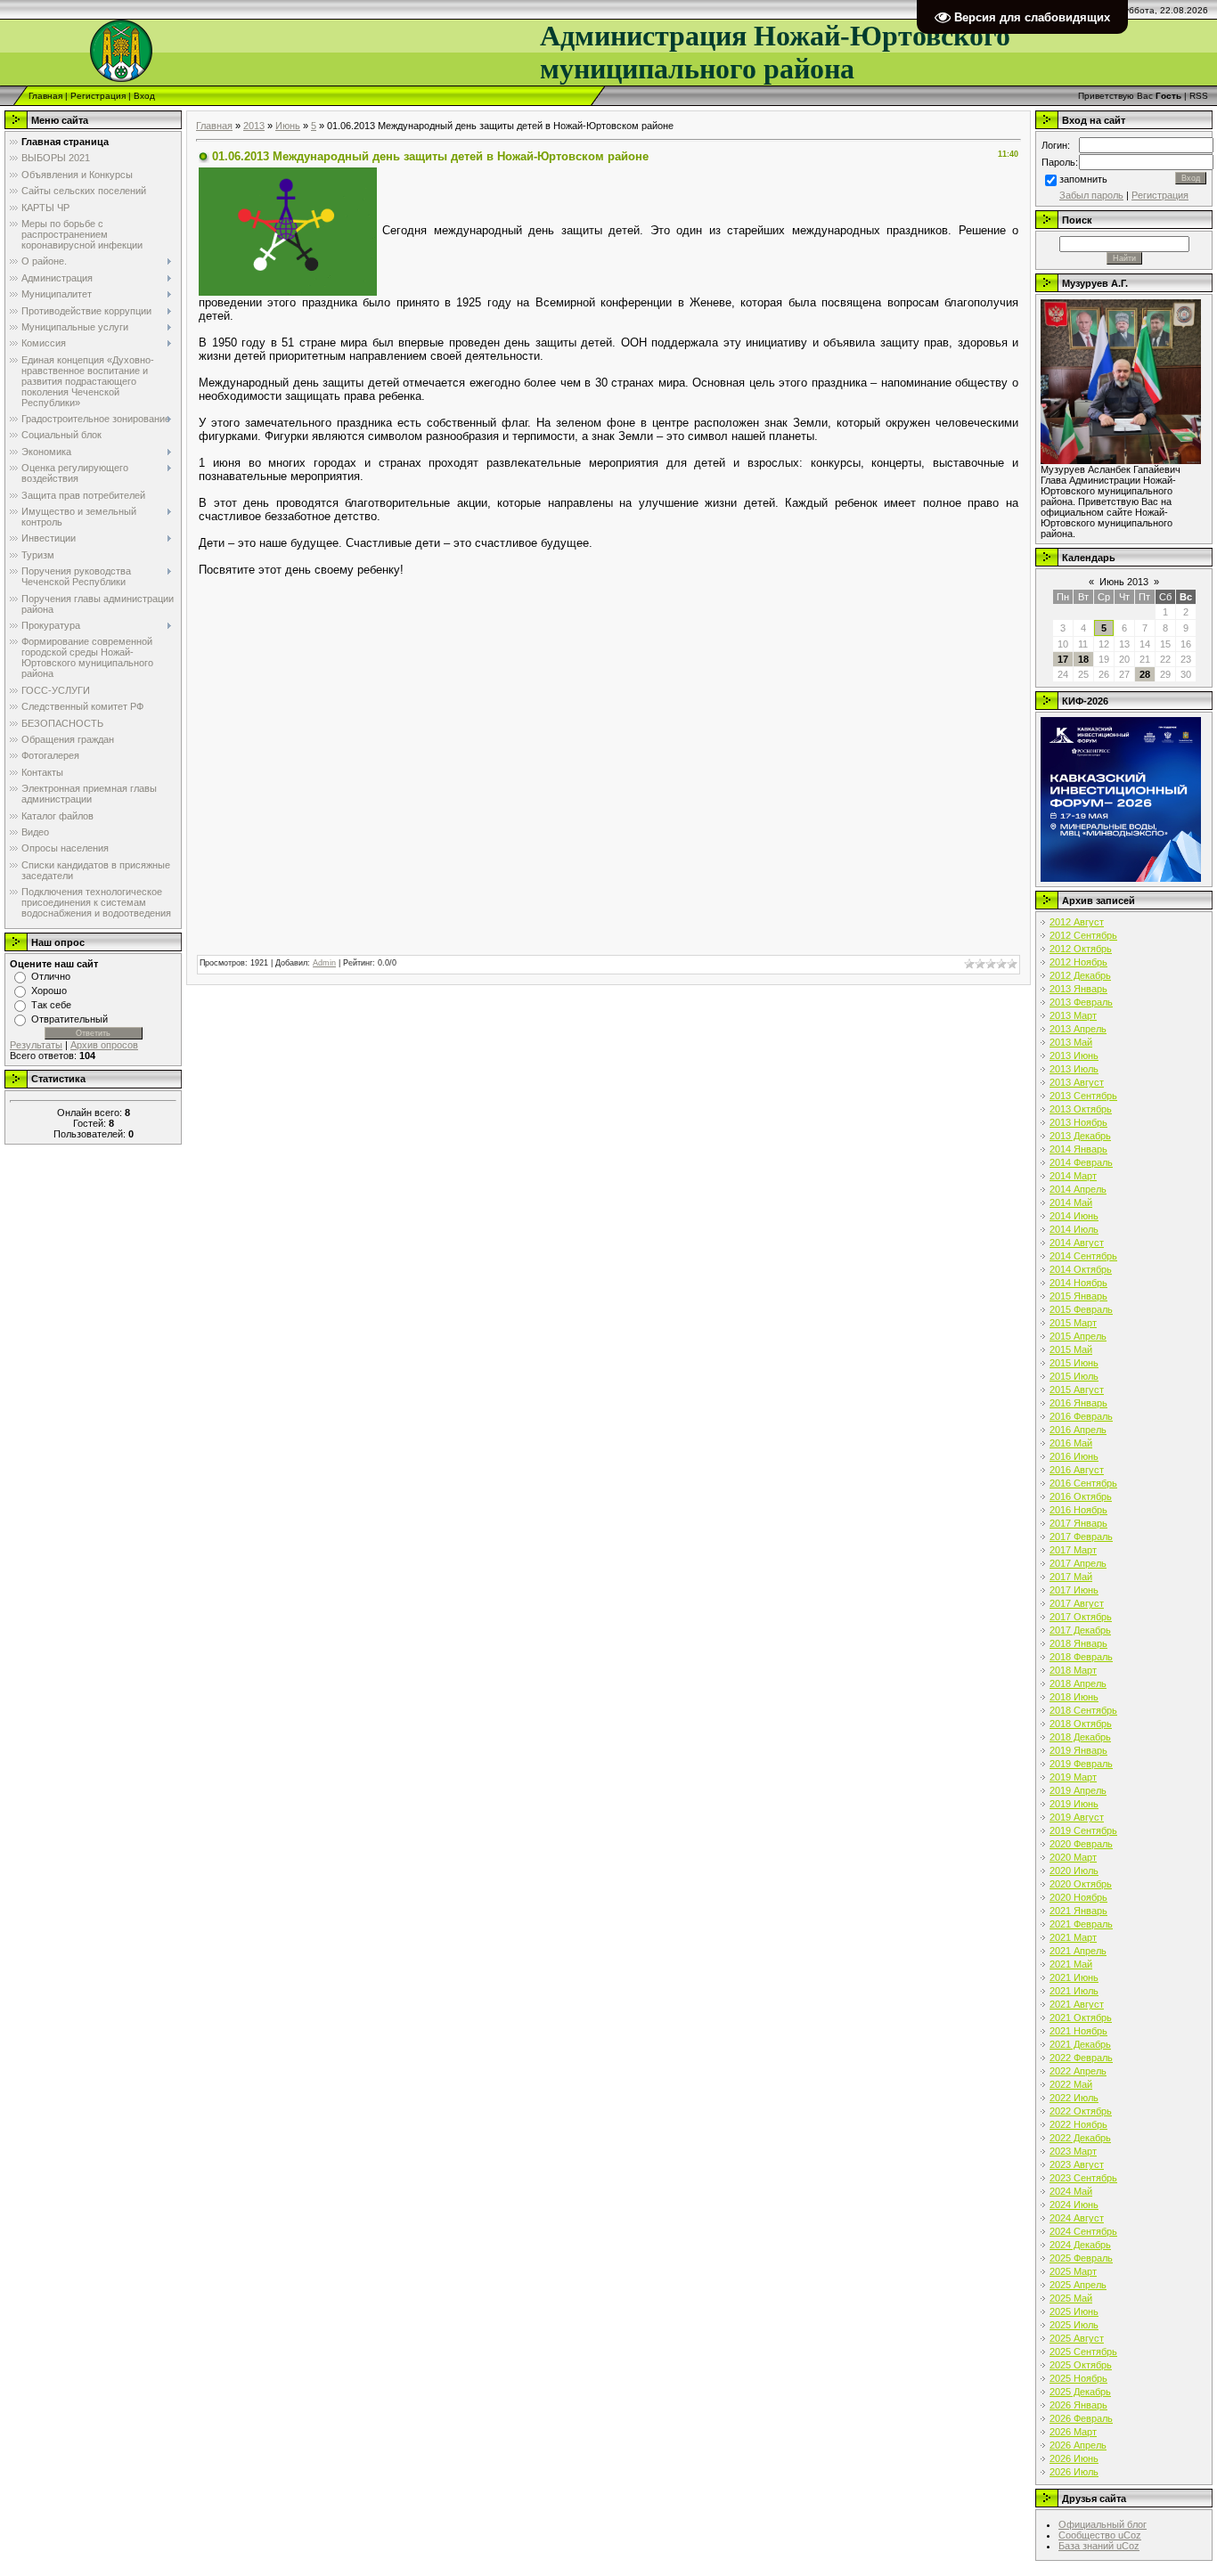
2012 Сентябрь (1083, 935)
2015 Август (1077, 1390)
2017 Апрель (1078, 1563)
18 (1083, 659)
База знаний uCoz (1099, 2546)
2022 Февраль (1081, 2058)
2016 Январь (1078, 1403)
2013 (254, 126)
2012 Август (1077, 922)
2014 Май (1071, 1202)
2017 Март (1073, 1550)
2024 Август (1077, 2218)
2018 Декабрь (1080, 1737)
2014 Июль (1074, 1229)
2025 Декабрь (1080, 2392)
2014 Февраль (1081, 1162)
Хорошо (49, 990)
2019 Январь (1078, 1750)
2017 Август (1077, 1603)
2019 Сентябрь (1083, 1830)
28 (1145, 674)
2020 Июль (1074, 1871)
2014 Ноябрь (1078, 1283)
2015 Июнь (1074, 1363)
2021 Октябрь (1081, 2018)
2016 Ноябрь (1078, 1510)
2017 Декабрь (1080, 1630)
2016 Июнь (1074, 1456)
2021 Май (1071, 1964)
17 (1063, 659)
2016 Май (1071, 1443)
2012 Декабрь (1080, 975)
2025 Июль (1074, 2325)
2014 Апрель (1078, 1189)
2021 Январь (1078, 1911)
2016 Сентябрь (1083, 1483)
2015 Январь (1078, 1296)
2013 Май (1071, 1042)
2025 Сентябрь (1083, 2352)
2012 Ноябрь (1078, 962)
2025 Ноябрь (1078, 2378)
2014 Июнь (1074, 1216)
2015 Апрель (1078, 1336)
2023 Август (1077, 2164)
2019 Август (1077, 1817)
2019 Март (1073, 1777)
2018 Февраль (1081, 1657)
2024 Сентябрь (1083, 2231)
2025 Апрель (1078, 2285)
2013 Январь (1078, 989)
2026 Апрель (1078, 2445)
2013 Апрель (1078, 1029)
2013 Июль (1074, 1069)
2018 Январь (1078, 1643)
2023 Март (1073, 2151)
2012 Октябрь (1081, 949)
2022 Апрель (1078, 2071)
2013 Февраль (1081, 1002)
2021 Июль (1074, 1991)
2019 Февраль (1081, 1764)
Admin (324, 963)
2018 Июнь (1074, 1697)
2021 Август (1077, 2004)
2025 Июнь (1074, 2311)
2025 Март (1073, 2271)
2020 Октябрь (1081, 1884)
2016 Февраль (1081, 1416)
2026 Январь (1078, 2405)
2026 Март (1073, 2432)
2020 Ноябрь (1078, 1897)
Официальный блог (1103, 2524)
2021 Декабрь (1080, 2044)
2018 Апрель (1078, 1683)
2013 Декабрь (1080, 1136)
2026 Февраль (1081, 2418)
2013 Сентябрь (1083, 1096)
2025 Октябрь (1081, 2365)
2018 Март (1073, 1670)
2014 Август (1077, 1243)
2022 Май (1071, 2084)
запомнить (1083, 179)
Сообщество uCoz (1100, 2535)
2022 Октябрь (1081, 2111)
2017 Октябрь (1081, 1617)
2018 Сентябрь (1083, 1710)
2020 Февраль (1081, 1844)
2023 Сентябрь (1083, 2178)
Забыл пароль (1091, 195)
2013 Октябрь (1081, 1109)
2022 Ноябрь (1078, 2124)
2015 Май (1071, 1349)
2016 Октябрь (1081, 1496)
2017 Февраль (1081, 1537)
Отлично (51, 976)
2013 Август (1077, 1082)
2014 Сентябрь (1083, 1256)
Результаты (36, 1045)
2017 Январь (1078, 1523)
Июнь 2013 (1124, 582)
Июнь (288, 126)
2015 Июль (1074, 1376)
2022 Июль (1074, 2098)
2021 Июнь (1074, 1977)
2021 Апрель (1078, 1951)
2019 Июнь (1074, 1804)
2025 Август (1077, 2338)
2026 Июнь (1074, 2458)
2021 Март (1073, 1937)
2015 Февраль (1081, 1309)
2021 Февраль (1081, 1924)
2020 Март (1073, 1857)
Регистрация (98, 96)
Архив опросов (104, 1045)
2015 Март (1073, 1323)
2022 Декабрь (1080, 2138)
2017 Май (1071, 1577)
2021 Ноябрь (1078, 2031)
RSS (1199, 96)
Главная (45, 96)
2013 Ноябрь (1078, 1122)
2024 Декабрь (1080, 2245)
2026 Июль (1074, 2472)
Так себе (51, 1005)
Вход (144, 96)
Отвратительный (69, 1019)
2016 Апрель (1078, 1430)
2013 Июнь (1074, 1056)
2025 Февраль (1081, 2258)
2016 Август (1077, 1470)
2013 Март (1073, 1015)
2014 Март (1073, 1176)
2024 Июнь (1074, 2205)
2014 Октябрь (1081, 1269)
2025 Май (1071, 2298)
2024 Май (1071, 2191)
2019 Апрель (1078, 1790)
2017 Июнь (1074, 1590)
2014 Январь (1078, 1149)
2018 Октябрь (1081, 1724)
